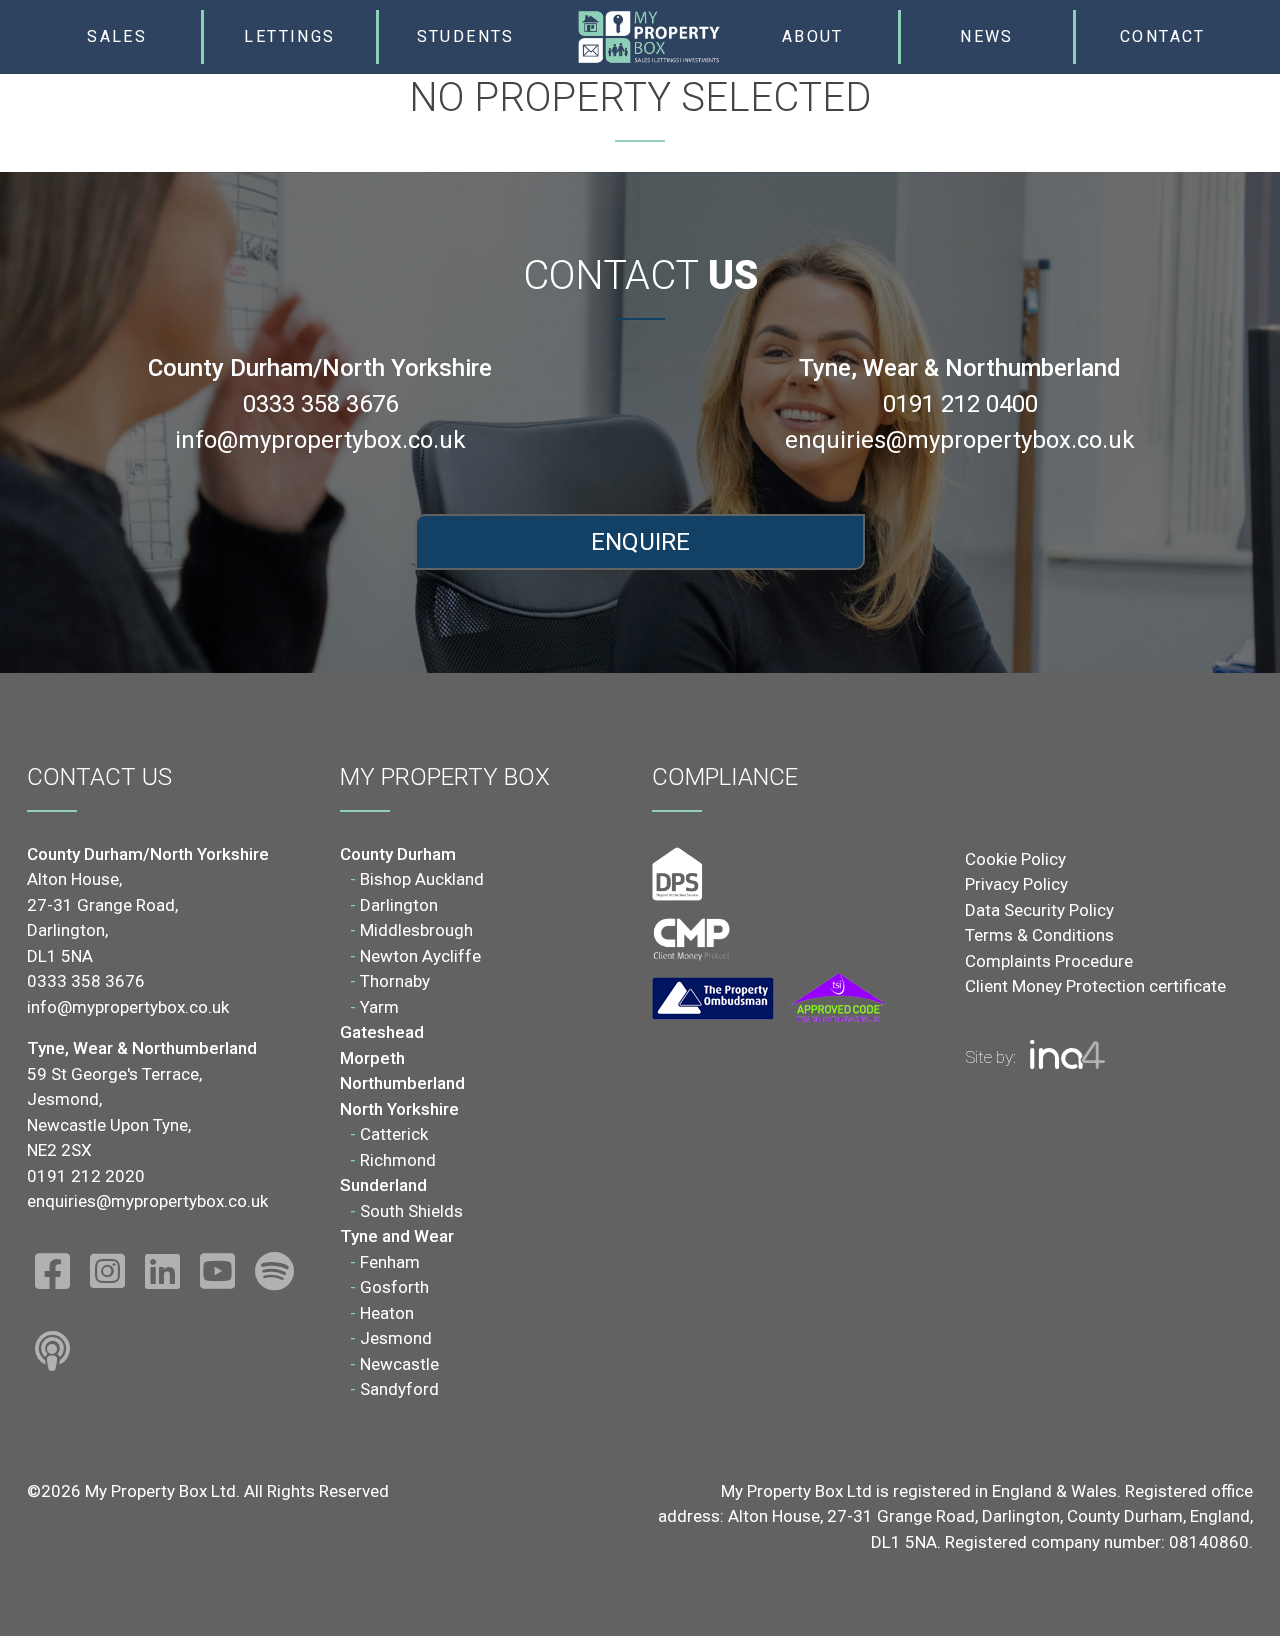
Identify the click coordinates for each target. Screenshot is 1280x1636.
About (813, 36)
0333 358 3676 (320, 404)
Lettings (289, 36)
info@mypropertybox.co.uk (320, 440)
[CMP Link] (692, 938)
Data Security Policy (1039, 910)
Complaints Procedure (1049, 961)
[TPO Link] (769, 998)
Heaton (387, 1313)
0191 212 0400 (960, 404)
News (987, 36)
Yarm (379, 1007)
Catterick (394, 1134)
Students (466, 36)
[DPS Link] (678, 873)
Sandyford (399, 1389)
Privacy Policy (1016, 884)
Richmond (398, 1160)
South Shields (411, 1211)
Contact (1163, 36)
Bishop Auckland (422, 879)
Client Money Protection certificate (1095, 986)
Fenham (390, 1262)
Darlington (399, 905)
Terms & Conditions (1039, 935)
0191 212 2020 (86, 1176)
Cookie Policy (1015, 859)
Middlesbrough (416, 930)
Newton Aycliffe (420, 956)
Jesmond (396, 1338)
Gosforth (394, 1287)
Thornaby (395, 981)
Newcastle (399, 1364)
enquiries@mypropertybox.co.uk (960, 440)
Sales (117, 36)
